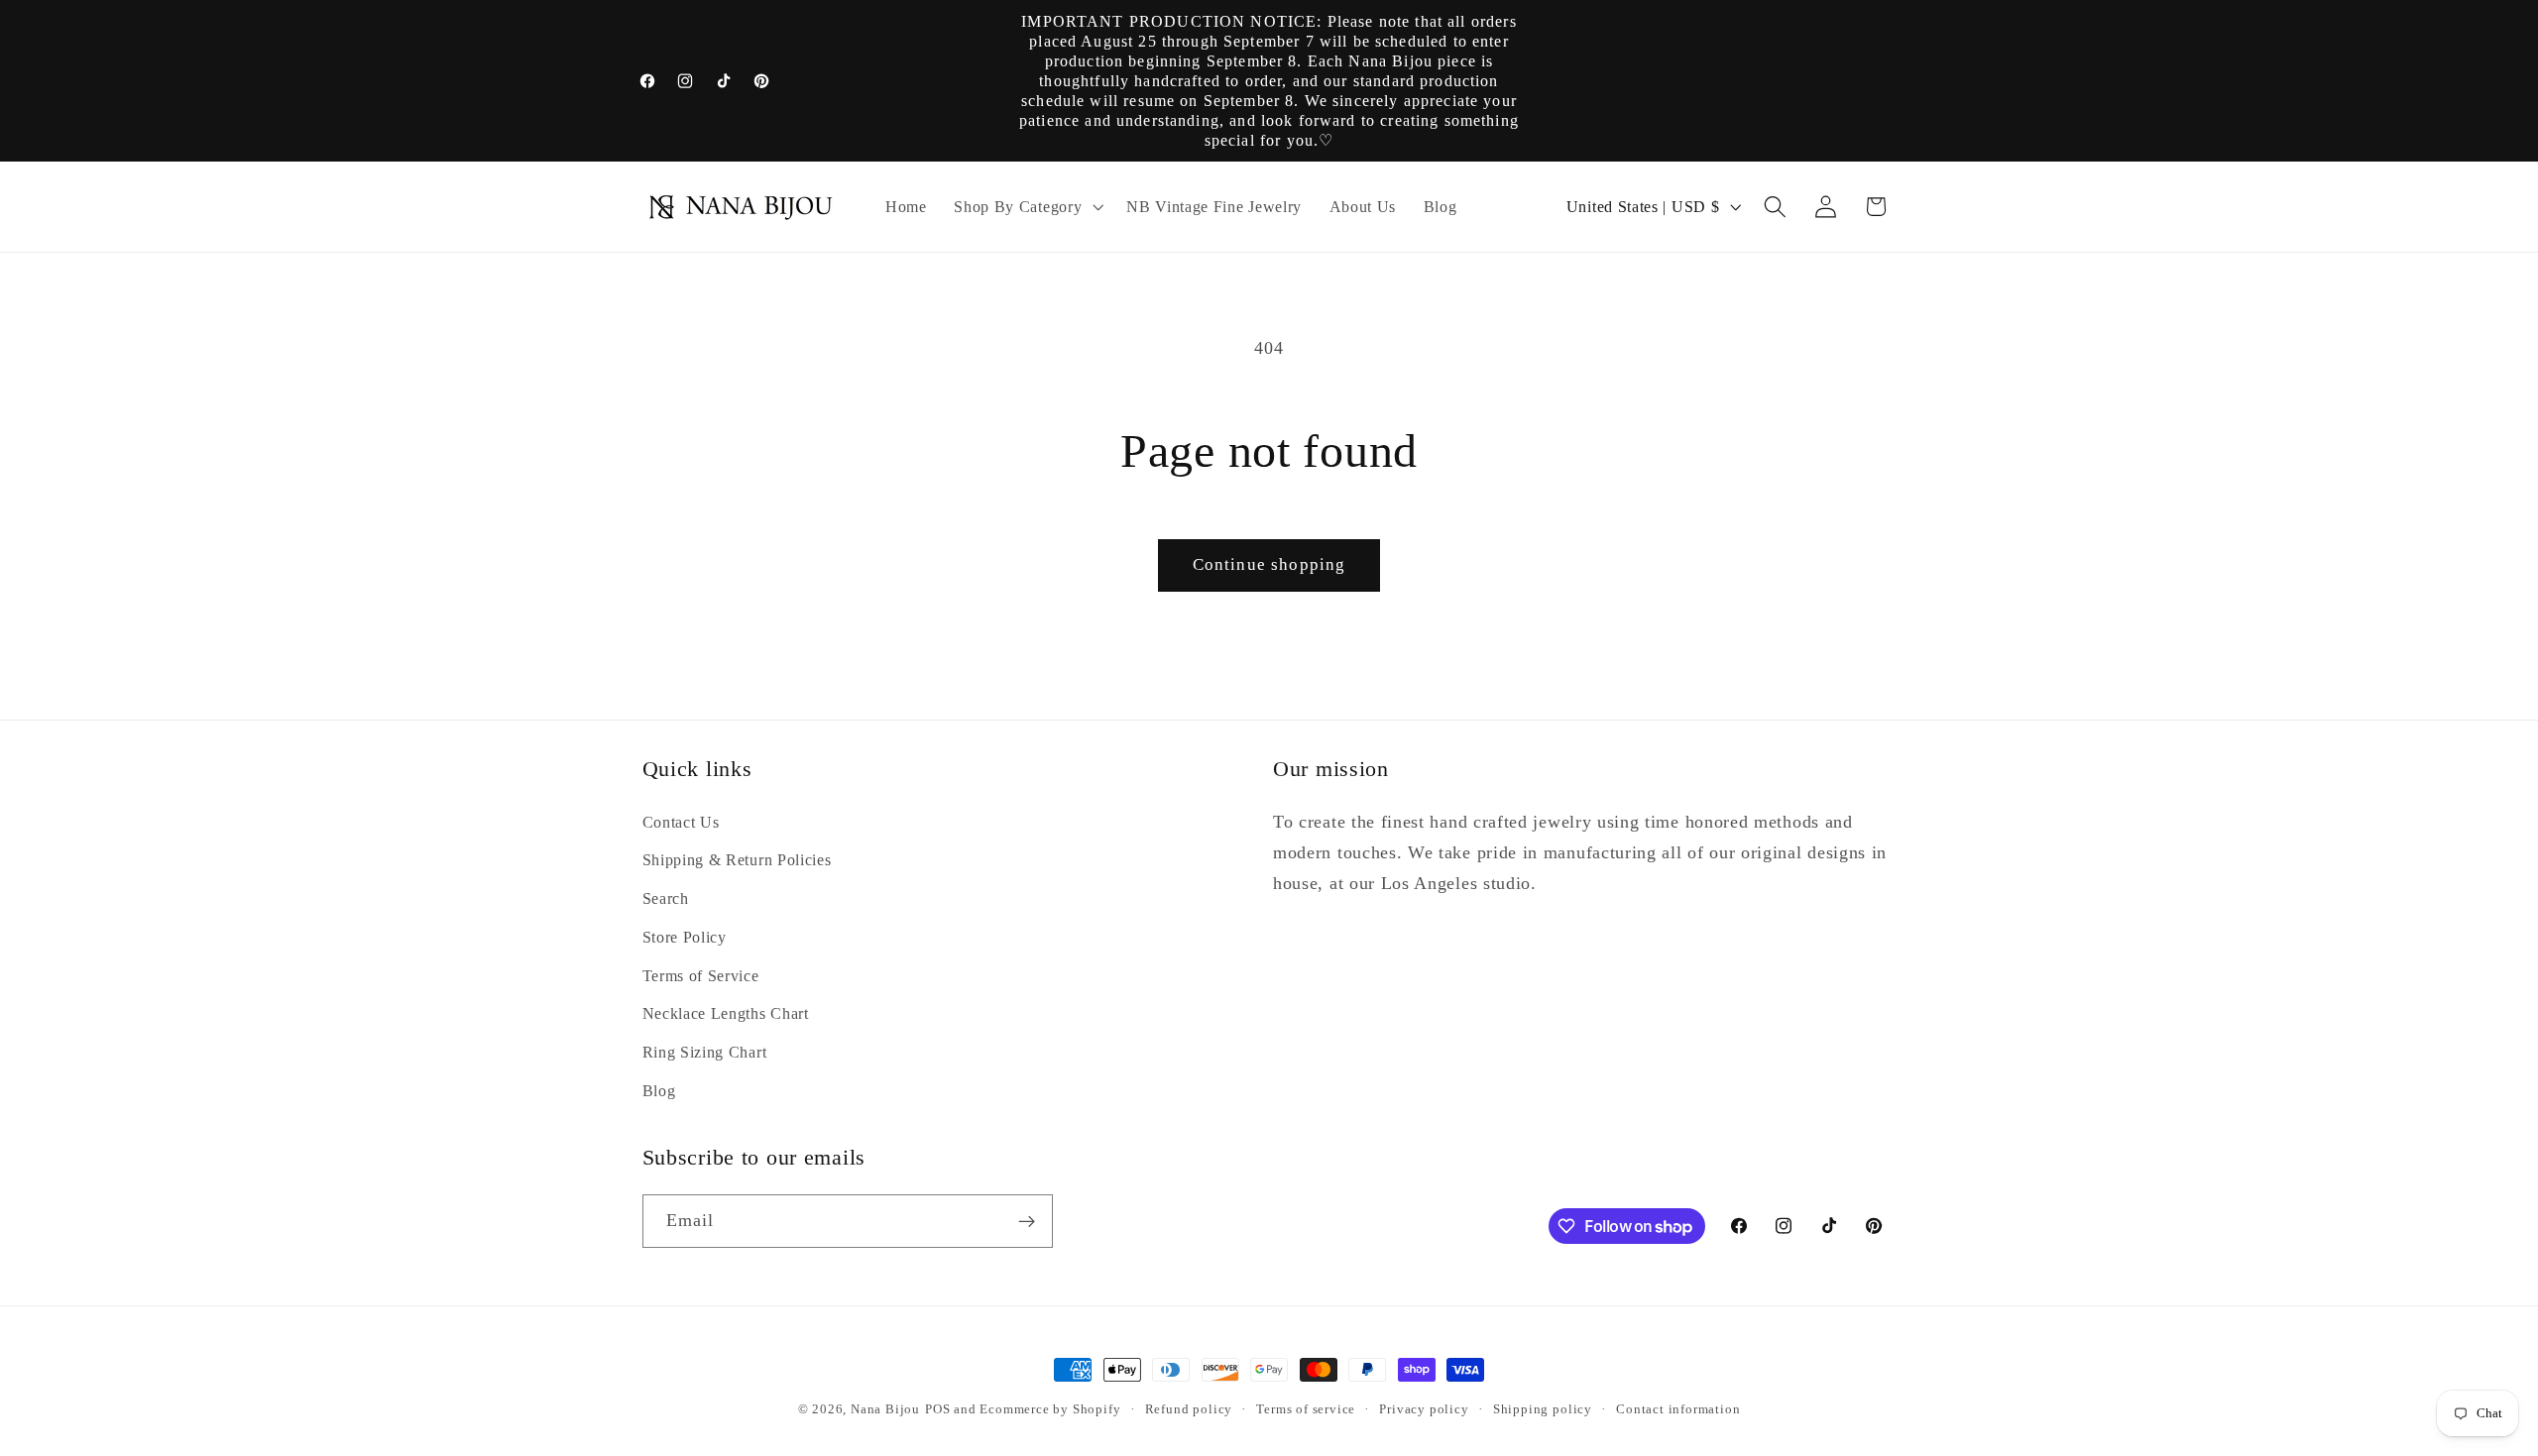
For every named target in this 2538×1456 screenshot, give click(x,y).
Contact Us (681, 822)
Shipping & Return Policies (737, 861)
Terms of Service (701, 976)
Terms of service (1306, 1409)
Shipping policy (1543, 1409)
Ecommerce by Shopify (1050, 1409)
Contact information (1678, 1409)
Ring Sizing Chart (705, 1052)
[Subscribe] (1027, 1222)
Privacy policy (1424, 1409)
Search (666, 898)
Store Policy (685, 937)
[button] (1026, 207)
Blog (659, 1091)
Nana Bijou (885, 1409)
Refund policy (1189, 1409)
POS (937, 1409)
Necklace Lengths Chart (726, 1014)
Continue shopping (1269, 564)
